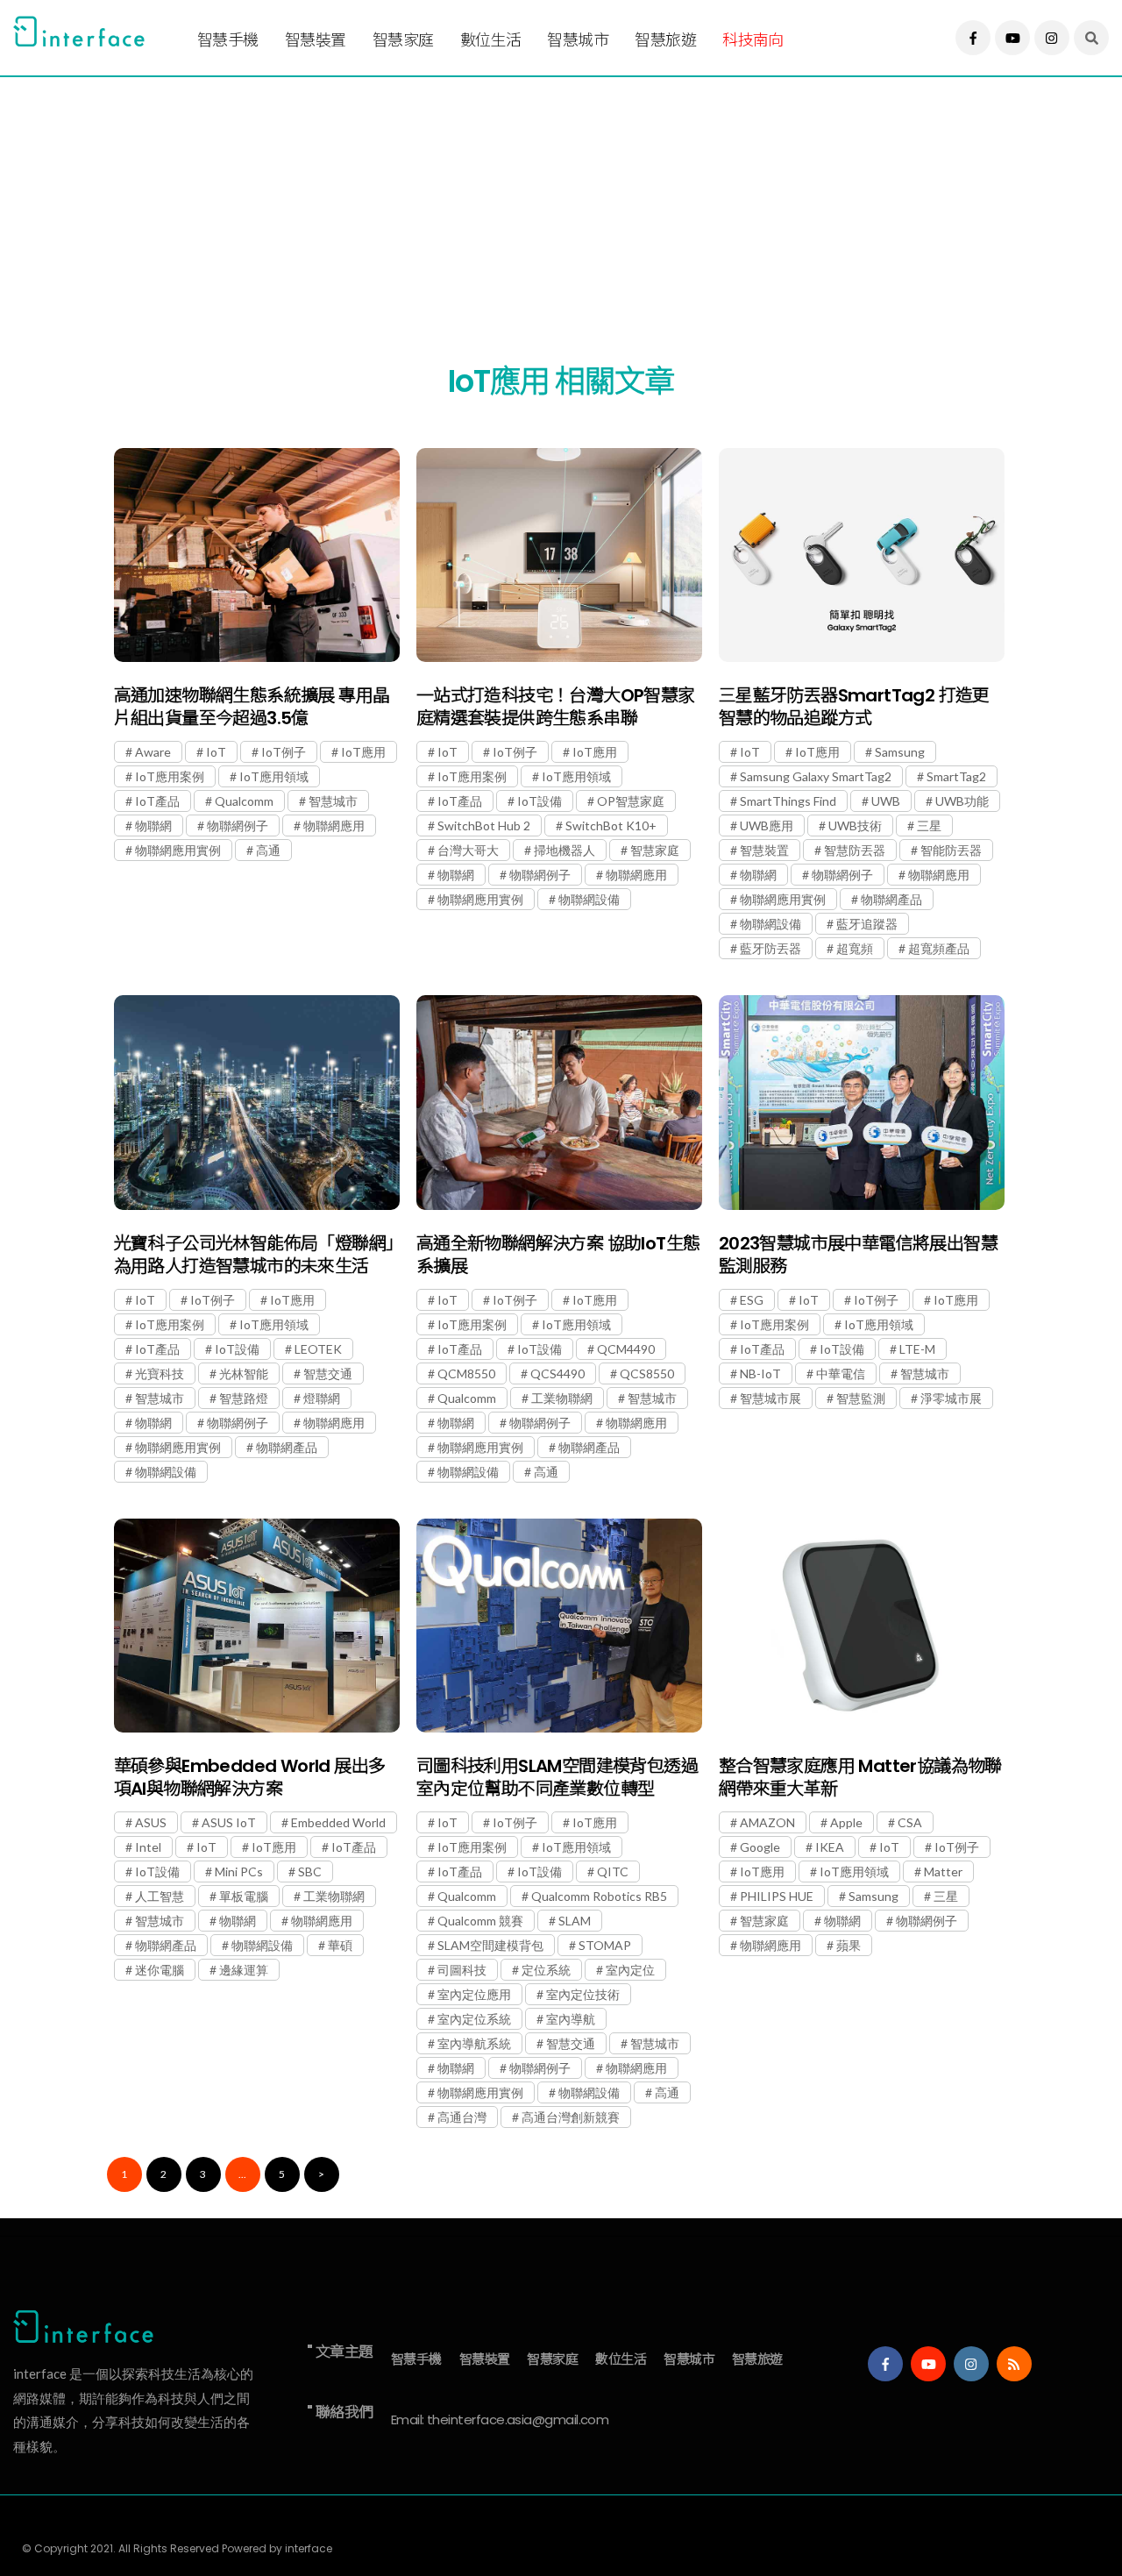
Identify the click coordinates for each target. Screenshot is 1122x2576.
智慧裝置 (316, 40)
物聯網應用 (334, 825)
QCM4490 (626, 1349)
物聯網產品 (891, 899)
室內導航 (571, 2019)
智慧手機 (228, 40)
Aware (153, 752)
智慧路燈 (244, 1398)
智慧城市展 (770, 1398)
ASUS (151, 1822)
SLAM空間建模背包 (490, 1945)
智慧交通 (328, 1373)
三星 (929, 825)
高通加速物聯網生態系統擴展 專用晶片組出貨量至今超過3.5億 (252, 707)
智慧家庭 (403, 40)
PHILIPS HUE (777, 1896)
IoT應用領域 (274, 776)
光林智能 (244, 1373)
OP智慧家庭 (631, 801)
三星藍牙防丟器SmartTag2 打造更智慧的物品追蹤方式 (854, 707)
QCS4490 (557, 1373)
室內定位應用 (474, 1994)
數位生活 (491, 40)
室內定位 (630, 1970)
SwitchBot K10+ (611, 825)
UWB (886, 801)
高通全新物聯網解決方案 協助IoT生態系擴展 (558, 1255)
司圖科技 (462, 1970)
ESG (752, 1300)
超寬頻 (855, 948)
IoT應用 (363, 752)
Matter (943, 1872)
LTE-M (917, 1349)
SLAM (575, 1921)
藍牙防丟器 (770, 948)
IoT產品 (157, 801)
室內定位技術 (583, 1994)
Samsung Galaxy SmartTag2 (816, 776)
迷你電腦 (160, 1970)
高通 (268, 850)
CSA (910, 1822)
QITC (613, 1872)
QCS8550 (647, 1373)
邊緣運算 (244, 1970)
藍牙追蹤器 (867, 924)
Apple (846, 1822)
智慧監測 (861, 1398)
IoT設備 (540, 801)
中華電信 (841, 1373)
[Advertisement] (539, 199)
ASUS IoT (229, 1822)
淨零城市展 (951, 1398)
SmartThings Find (788, 801)
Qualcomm (244, 801)
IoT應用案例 (170, 776)
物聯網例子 (238, 825)
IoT (216, 752)
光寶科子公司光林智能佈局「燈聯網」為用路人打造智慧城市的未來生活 (254, 1255)
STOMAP (605, 1945)
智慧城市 (578, 40)
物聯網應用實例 (178, 850)
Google (760, 1847)
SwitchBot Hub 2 (484, 825)
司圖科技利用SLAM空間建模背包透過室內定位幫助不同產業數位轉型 (557, 1777)
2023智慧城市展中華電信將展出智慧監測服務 (858, 1255)
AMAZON (767, 1822)
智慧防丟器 (855, 850)
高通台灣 (462, 2117)
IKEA (830, 1847)
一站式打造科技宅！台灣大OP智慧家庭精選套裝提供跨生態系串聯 (556, 707)
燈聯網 (322, 1398)
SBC (310, 1872)
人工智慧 (160, 1896)
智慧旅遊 (665, 40)
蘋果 (849, 1945)
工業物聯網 (562, 1398)
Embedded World (338, 1822)
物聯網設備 (589, 899)
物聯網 (153, 825)
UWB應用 (767, 825)
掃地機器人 (565, 850)
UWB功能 (962, 801)
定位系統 (546, 1970)
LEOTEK (318, 1349)
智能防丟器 (951, 850)
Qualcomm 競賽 (480, 1921)
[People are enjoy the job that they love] (257, 555)
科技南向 (753, 40)
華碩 (340, 1945)
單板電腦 (244, 1896)
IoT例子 (284, 752)
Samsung (900, 752)
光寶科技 (160, 1373)
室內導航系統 (474, 2043)
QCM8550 (466, 1373)
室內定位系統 (474, 2019)
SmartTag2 (956, 776)
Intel (148, 1847)
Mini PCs (239, 1872)
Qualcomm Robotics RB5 (599, 1896)
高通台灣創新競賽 (571, 2117)
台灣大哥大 (468, 850)
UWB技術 (855, 825)
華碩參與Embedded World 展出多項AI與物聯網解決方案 (250, 1777)
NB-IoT (760, 1373)
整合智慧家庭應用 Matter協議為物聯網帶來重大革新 (860, 1777)
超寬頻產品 (939, 948)
